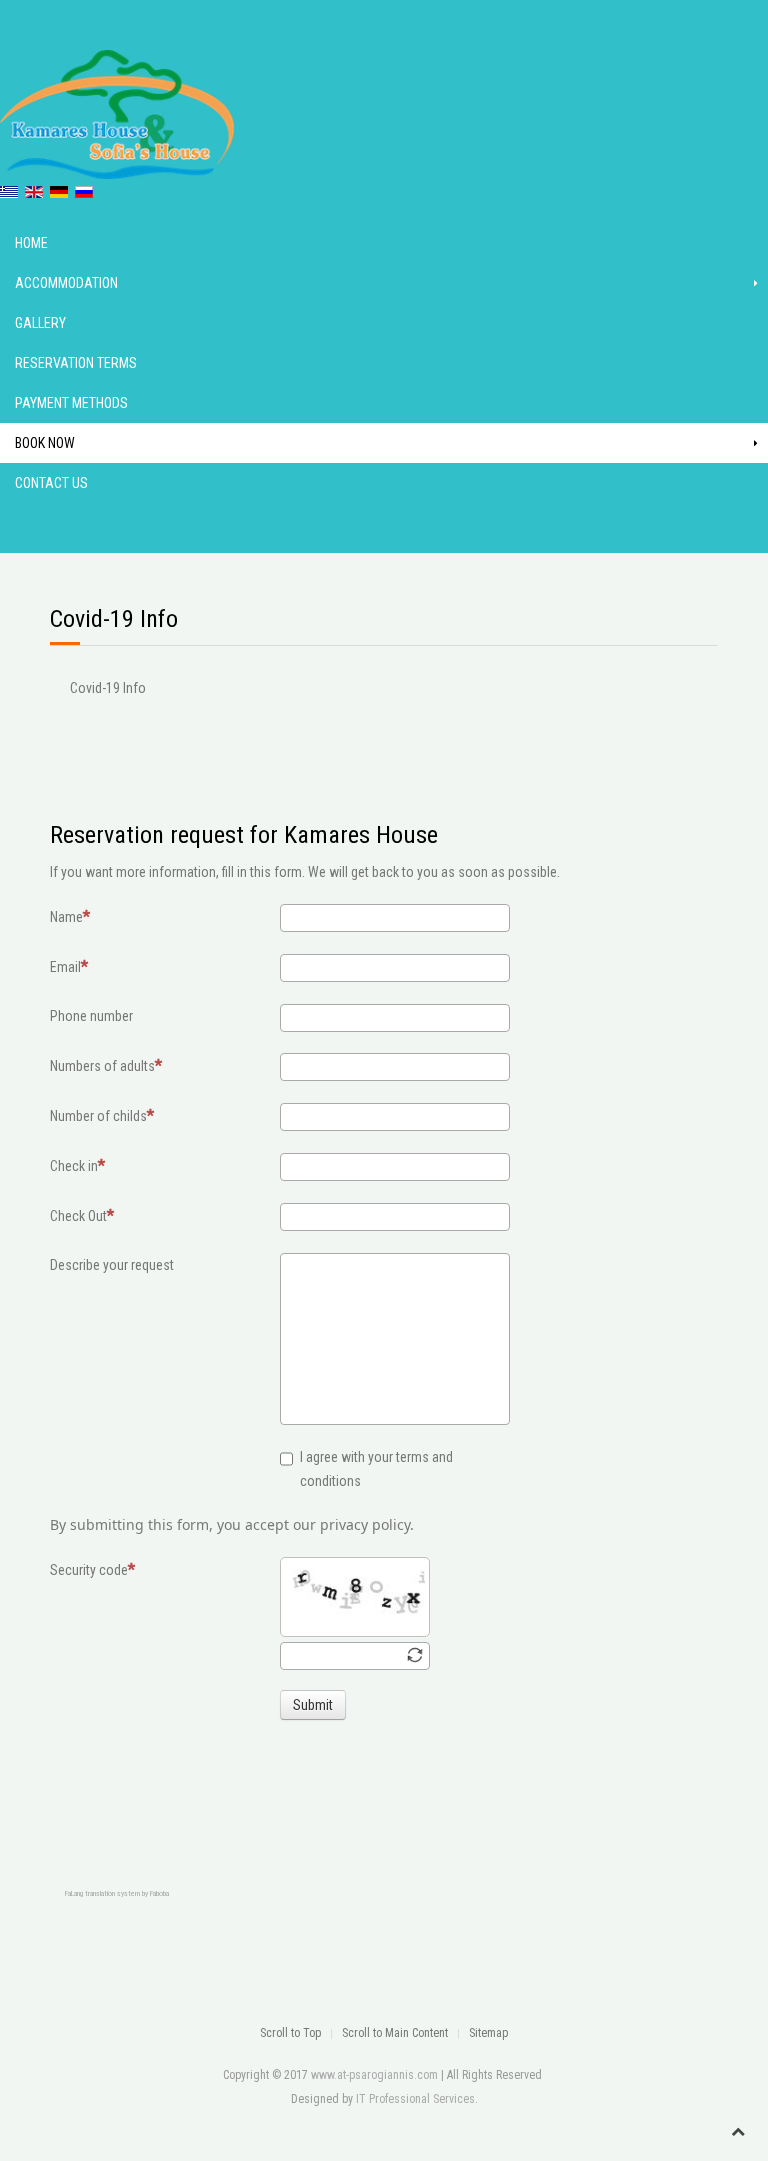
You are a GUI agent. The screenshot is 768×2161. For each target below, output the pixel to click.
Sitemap (488, 2033)
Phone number (91, 1016)
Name (66, 917)
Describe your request (112, 1265)
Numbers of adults (102, 1066)
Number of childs (98, 1116)
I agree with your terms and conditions (376, 1469)
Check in (74, 1166)
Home (31, 243)
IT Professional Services (415, 2099)
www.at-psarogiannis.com (374, 2075)
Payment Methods (71, 403)
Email (65, 967)
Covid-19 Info (108, 688)
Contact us (51, 483)
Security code (89, 1570)
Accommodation (66, 283)
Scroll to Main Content (395, 2033)
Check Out (78, 1216)
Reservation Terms (76, 363)
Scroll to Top (290, 2033)
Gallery (40, 323)
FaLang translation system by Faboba (117, 1893)
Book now (45, 443)
